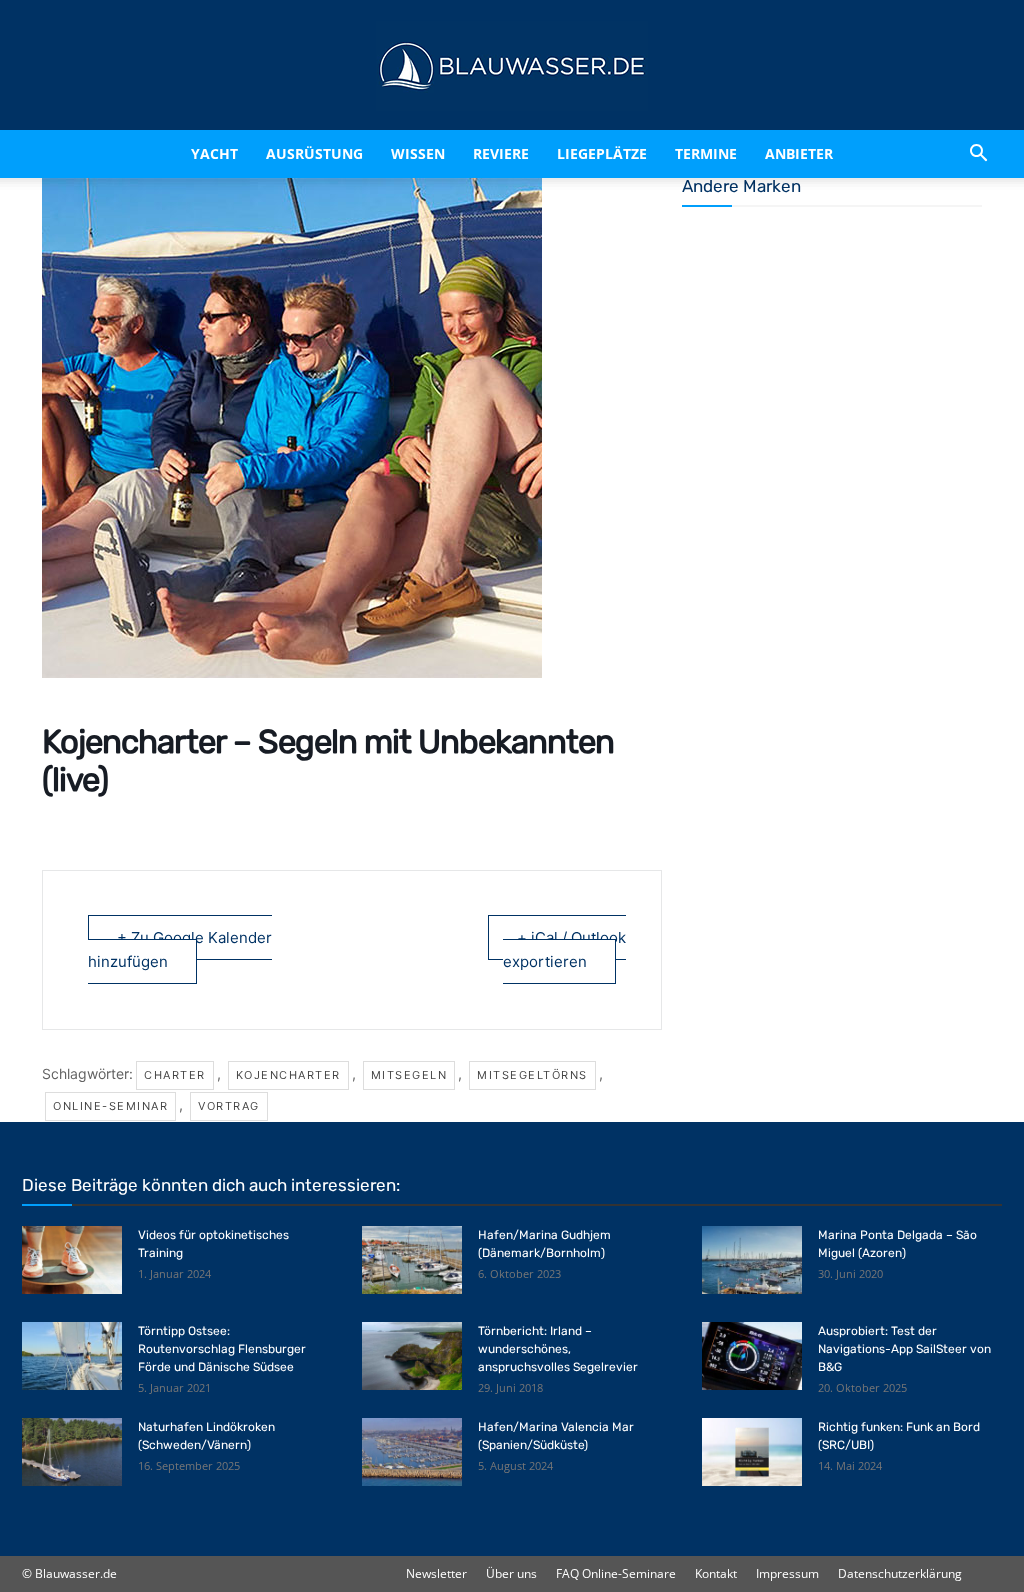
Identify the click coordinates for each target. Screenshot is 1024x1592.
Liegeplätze (602, 153)
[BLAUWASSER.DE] (512, 66)
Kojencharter (288, 1075)
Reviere (501, 153)
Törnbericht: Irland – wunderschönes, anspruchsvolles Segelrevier (558, 1349)
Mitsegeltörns (532, 1075)
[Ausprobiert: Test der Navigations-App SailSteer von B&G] (752, 1356)
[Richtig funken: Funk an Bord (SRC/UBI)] (752, 1452)
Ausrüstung (314, 153)
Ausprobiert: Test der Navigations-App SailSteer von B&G (904, 1349)
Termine (706, 153)
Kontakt (716, 1573)
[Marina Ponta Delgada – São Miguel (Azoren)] (752, 1260)
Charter (175, 1075)
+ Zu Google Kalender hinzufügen (180, 949)
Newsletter (436, 1573)
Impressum (787, 1573)
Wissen (418, 153)
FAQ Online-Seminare (616, 1573)
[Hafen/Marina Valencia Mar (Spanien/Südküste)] (412, 1452)
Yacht (214, 153)
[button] (978, 154)
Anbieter (799, 153)
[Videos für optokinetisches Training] (72, 1260)
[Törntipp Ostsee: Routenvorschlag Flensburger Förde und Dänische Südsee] (72, 1356)
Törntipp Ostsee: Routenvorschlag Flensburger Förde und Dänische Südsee (222, 1349)
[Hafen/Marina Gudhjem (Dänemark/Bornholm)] (412, 1260)
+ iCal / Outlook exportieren (564, 949)
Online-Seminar (110, 1106)
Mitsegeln (409, 1075)
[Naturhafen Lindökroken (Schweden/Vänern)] (72, 1452)
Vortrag (229, 1106)
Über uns (511, 1573)
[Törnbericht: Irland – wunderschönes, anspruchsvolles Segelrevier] (412, 1356)
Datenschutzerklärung (900, 1573)
